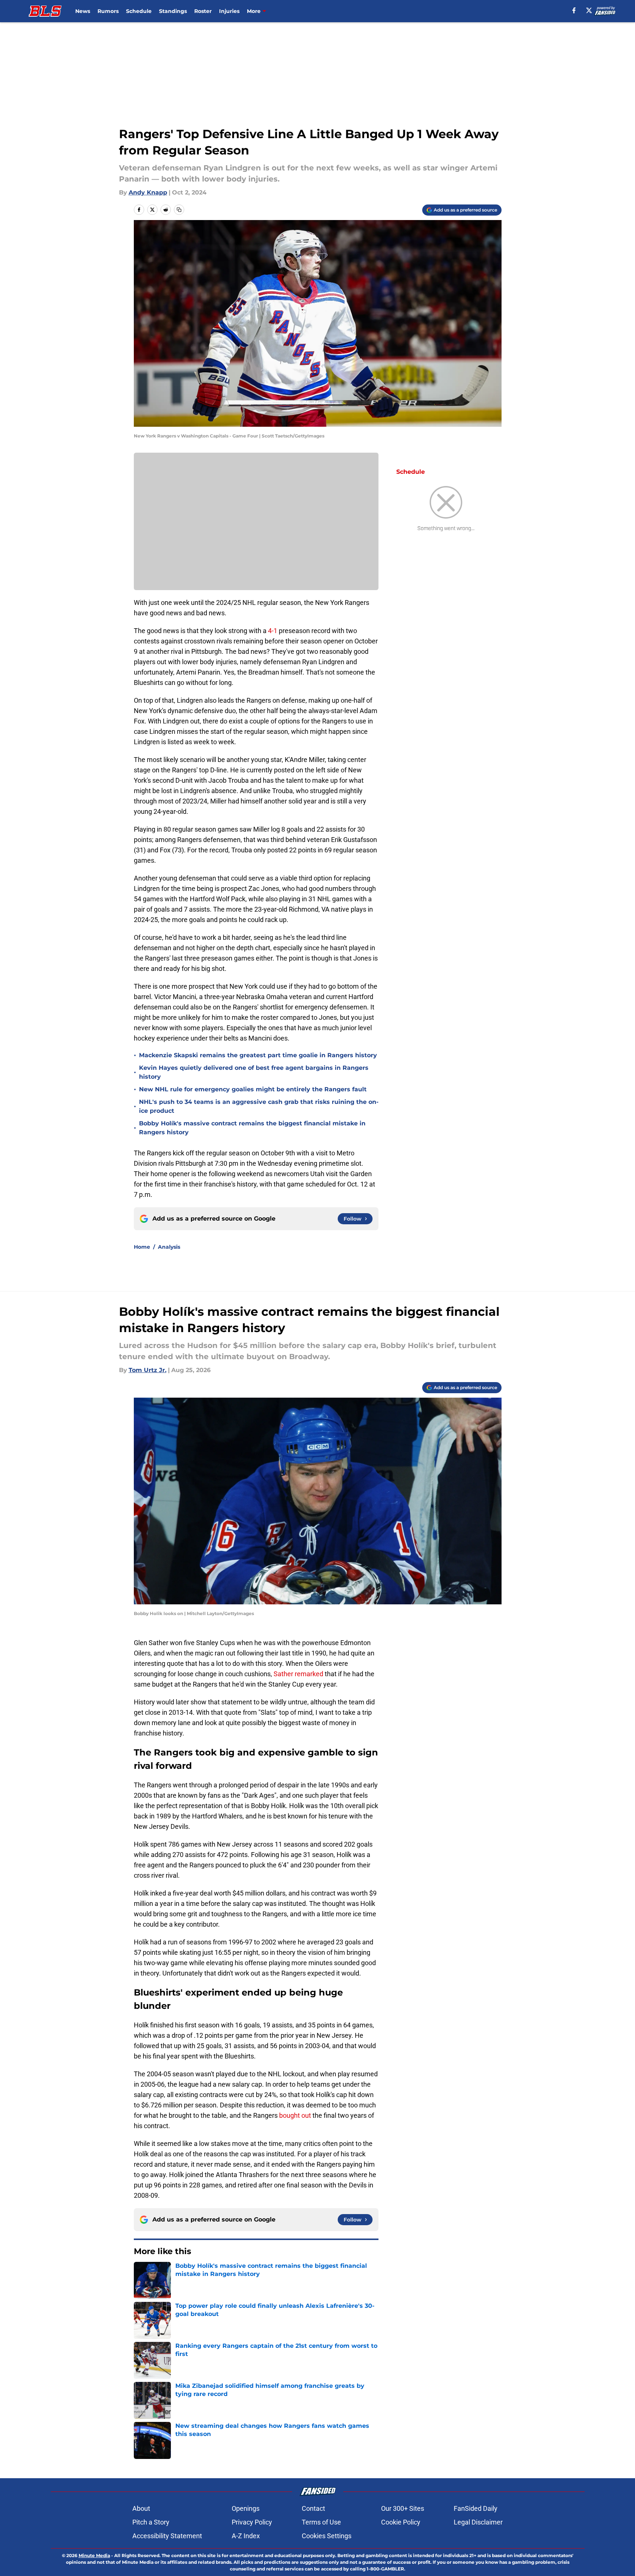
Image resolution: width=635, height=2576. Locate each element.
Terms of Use (321, 2522)
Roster (203, 11)
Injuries (229, 11)
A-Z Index (246, 2536)
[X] (589, 10)
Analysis (169, 1247)
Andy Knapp (148, 192)
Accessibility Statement (167, 2536)
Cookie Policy (401, 2522)
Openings (246, 2508)
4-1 (273, 631)
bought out (295, 2115)
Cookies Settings (327, 2536)
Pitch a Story (151, 2522)
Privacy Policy (252, 2522)
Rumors (108, 11)
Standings (173, 11)
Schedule (139, 11)
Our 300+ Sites (403, 2508)
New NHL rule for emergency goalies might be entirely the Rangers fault (253, 1089)
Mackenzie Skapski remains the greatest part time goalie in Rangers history (258, 1055)
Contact (313, 2508)
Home (142, 1247)
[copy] (179, 210)
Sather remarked (298, 1674)
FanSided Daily (476, 2508)
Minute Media (94, 2555)
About (141, 2508)
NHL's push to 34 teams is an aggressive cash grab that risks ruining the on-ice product (259, 1106)
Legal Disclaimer (478, 2522)
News (83, 11)
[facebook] (574, 10)
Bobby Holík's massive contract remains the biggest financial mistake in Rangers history (252, 1128)
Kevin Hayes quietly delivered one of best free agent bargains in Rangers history (254, 1072)
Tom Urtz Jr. (148, 1370)
